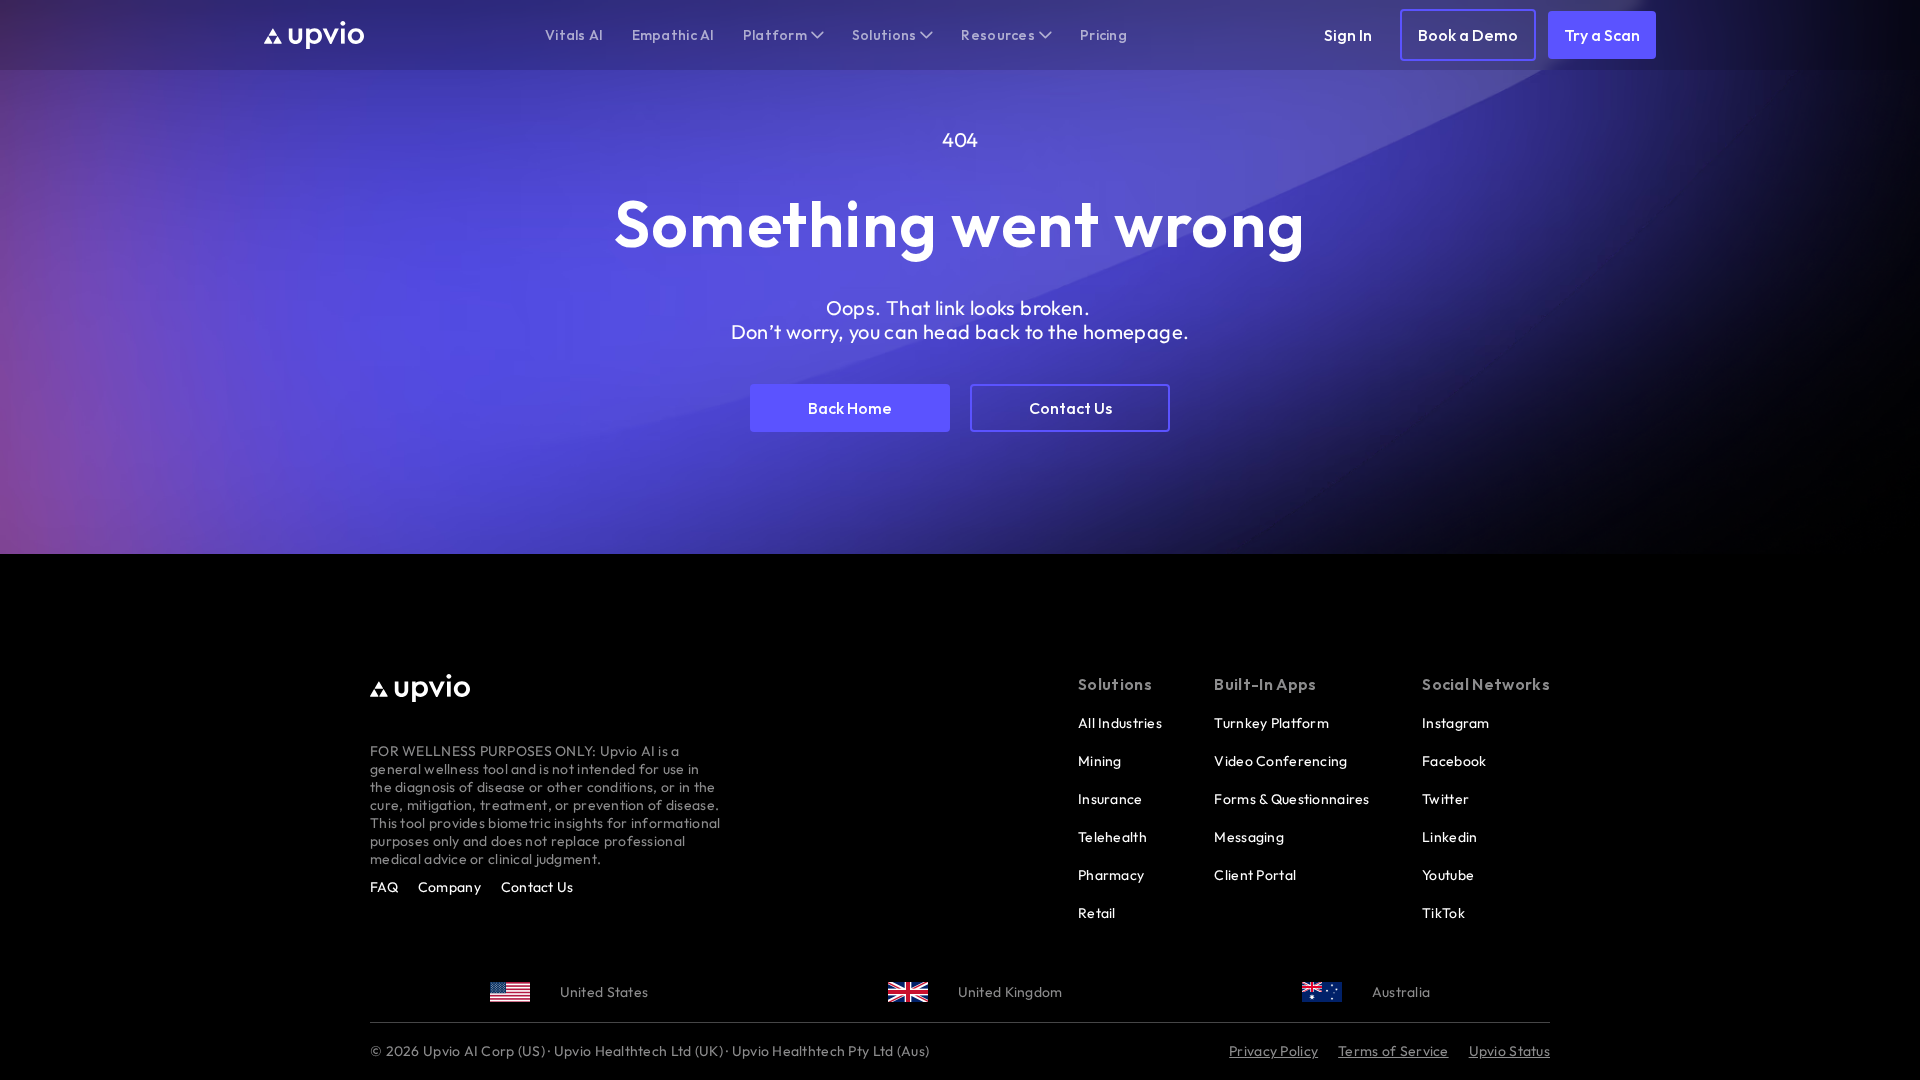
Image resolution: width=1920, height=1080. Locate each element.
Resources (998, 35)
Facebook (1454, 761)
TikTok (1443, 913)
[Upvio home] (314, 35)
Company (449, 887)
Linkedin (1449, 837)
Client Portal (1255, 875)
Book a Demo (1468, 35)
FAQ (384, 887)
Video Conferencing (1280, 761)
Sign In (1348, 35)
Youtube (1448, 875)
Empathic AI (673, 35)
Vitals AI (574, 35)
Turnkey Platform (1271, 723)
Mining (1100, 761)
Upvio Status (1509, 1051)
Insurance (1110, 799)
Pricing (1103, 35)
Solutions (884, 35)
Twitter (1445, 799)
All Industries (1120, 723)
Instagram (1456, 723)
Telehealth (1112, 837)
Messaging (1249, 837)
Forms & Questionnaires (1291, 799)
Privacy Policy (1273, 1051)
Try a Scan (1602, 35)
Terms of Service (1393, 1051)
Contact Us (537, 887)
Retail (1097, 913)
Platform (775, 35)
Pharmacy (1111, 875)
